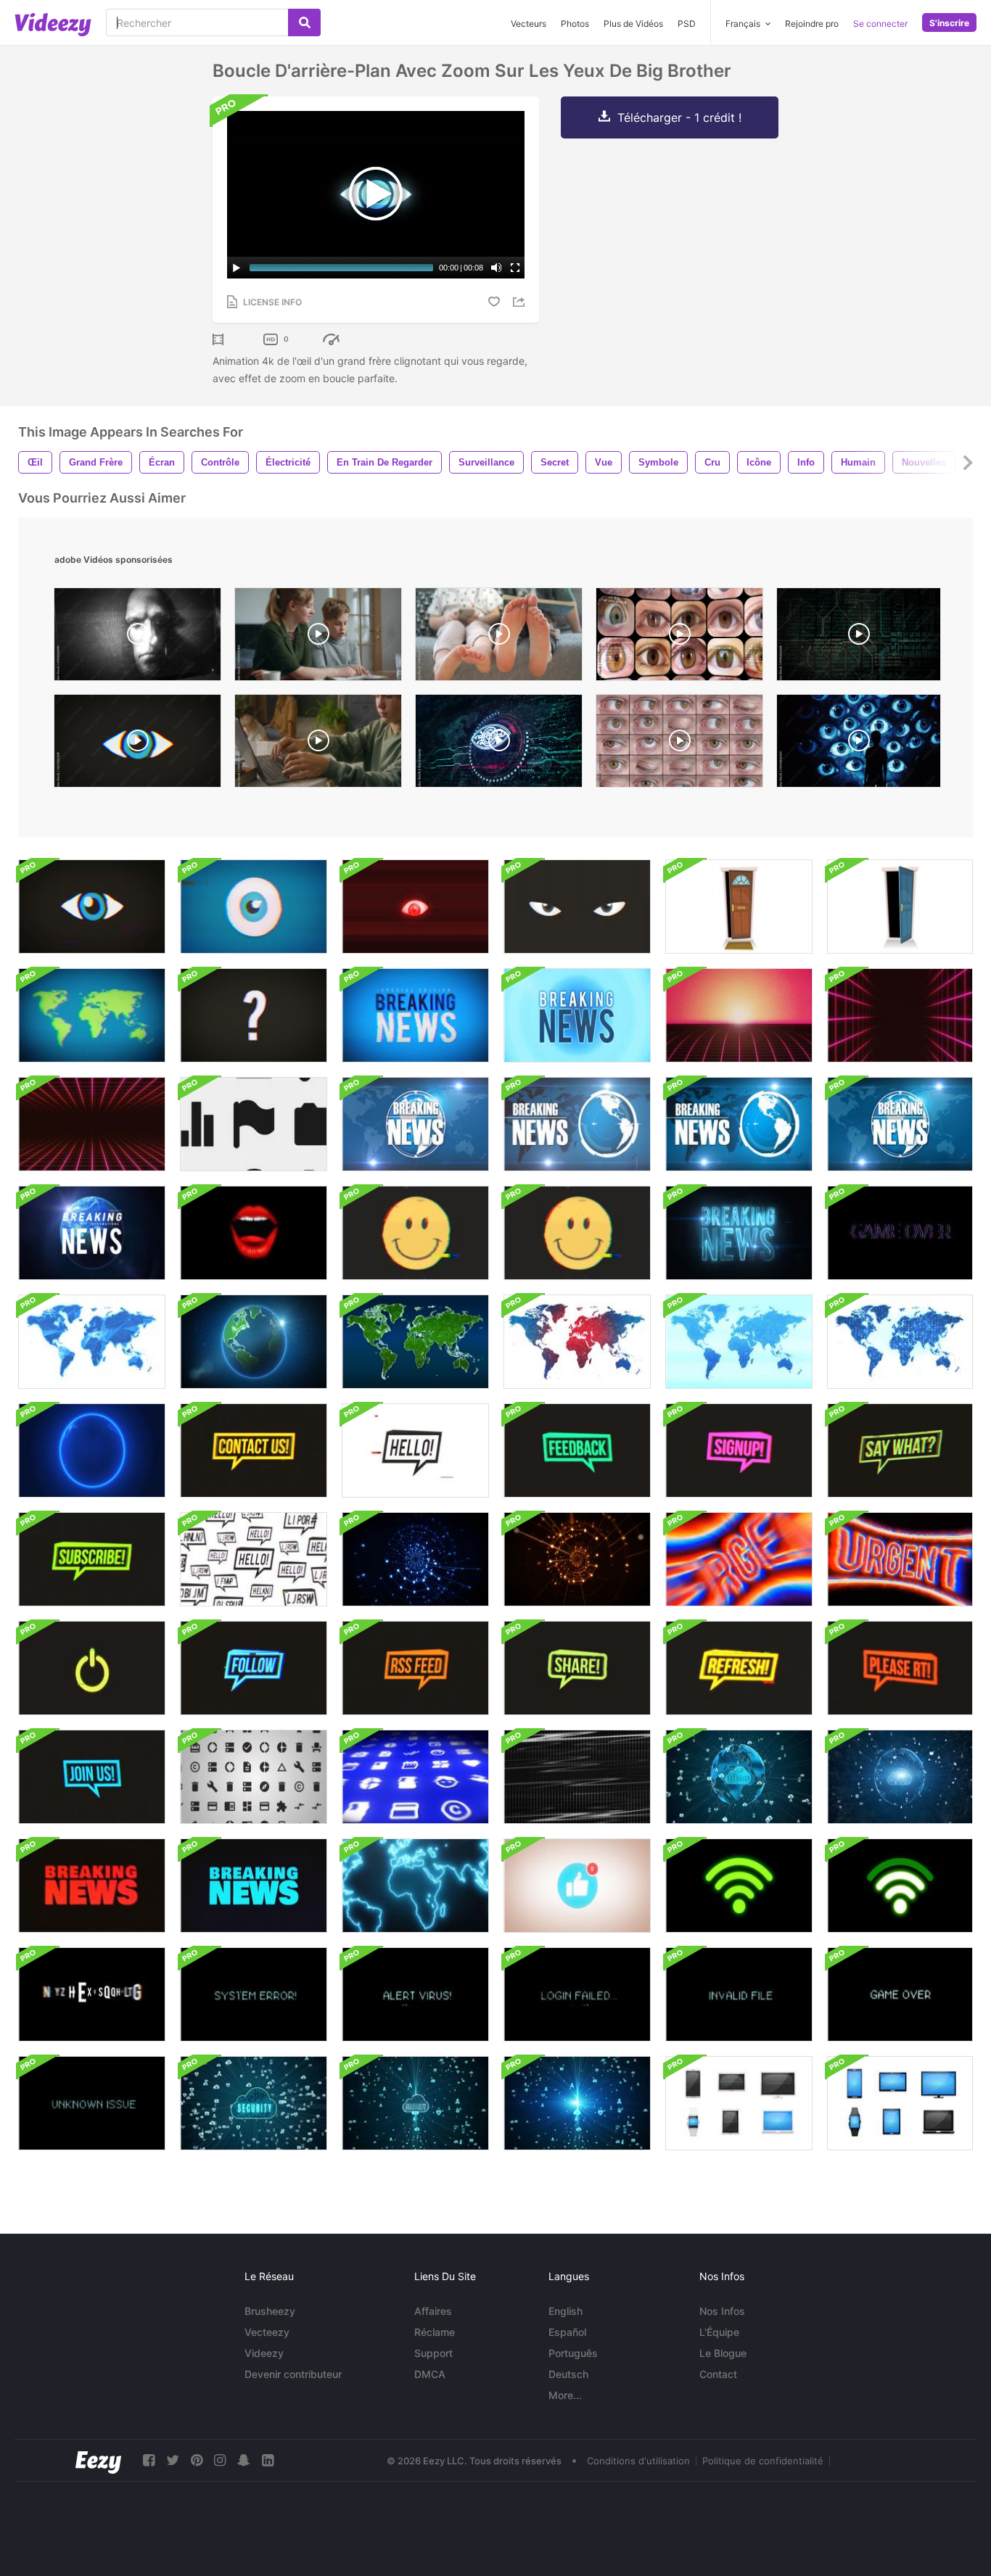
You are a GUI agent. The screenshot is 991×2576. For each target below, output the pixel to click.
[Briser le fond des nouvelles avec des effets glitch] (92, 1886)
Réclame (435, 2332)
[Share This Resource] (521, 302)
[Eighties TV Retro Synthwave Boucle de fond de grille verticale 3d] (900, 1015)
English (566, 2311)
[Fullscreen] (515, 268)
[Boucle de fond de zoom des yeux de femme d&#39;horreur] (415, 907)
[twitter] (173, 2460)
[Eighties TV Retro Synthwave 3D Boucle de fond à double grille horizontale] (92, 1124)
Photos (575, 24)
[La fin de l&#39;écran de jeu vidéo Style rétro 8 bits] (900, 1233)
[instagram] (220, 2460)
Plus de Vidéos (633, 24)
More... (565, 2395)
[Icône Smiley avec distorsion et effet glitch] (415, 1233)
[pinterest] (197, 2460)
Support (433, 2353)
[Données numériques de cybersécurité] (254, 2103)
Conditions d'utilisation (638, 2461)
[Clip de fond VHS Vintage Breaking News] (415, 1015)
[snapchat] (244, 2460)
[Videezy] (53, 25)
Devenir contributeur (293, 2374)
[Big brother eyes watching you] (679, 744)
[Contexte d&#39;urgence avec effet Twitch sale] (739, 1559)
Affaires (433, 2311)
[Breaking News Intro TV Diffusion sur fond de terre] (415, 1124)
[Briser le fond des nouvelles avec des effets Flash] (577, 1015)
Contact (718, 2374)
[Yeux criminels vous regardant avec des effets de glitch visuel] (577, 907)
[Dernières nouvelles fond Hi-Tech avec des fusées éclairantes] (739, 1233)
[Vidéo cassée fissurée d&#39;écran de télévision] (577, 1777)
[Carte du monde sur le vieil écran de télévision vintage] (92, 1015)
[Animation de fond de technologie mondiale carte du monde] (92, 1342)
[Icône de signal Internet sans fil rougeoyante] (739, 1886)
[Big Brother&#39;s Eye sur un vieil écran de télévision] (92, 907)
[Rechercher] (304, 22)
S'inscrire (949, 23)
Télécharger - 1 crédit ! (679, 117)
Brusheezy (270, 2311)
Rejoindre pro (812, 24)
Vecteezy (267, 2332)
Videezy (264, 2353)
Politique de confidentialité (763, 2461)
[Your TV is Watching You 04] (137, 638)
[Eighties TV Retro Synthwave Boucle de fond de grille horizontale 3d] (739, 1015)
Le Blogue (723, 2353)
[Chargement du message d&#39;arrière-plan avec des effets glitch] (92, 1994)
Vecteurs (529, 24)
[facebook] (149, 2460)
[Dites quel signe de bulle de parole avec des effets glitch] (254, 1668)
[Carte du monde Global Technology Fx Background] (739, 1342)
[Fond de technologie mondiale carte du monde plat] (577, 1342)
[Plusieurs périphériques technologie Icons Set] (739, 2103)
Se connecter (880, 24)
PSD (687, 24)
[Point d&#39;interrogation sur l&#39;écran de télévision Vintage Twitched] (254, 1015)
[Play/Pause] (237, 268)
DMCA (430, 2374)
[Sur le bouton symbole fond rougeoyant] (92, 1668)
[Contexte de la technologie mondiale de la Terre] (254, 1342)
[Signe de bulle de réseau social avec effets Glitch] (254, 1450)
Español (567, 2332)
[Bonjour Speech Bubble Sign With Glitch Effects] (254, 1559)
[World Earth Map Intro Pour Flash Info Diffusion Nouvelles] (415, 1886)
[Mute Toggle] (496, 268)
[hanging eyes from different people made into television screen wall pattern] (679, 638)
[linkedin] (268, 2460)
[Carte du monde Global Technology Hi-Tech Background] (415, 1342)
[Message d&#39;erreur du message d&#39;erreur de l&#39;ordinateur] (254, 1994)
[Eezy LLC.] (98, 2460)
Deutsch (568, 2374)
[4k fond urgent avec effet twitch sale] (900, 1559)
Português (573, 2353)
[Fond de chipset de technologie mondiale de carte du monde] (900, 1342)
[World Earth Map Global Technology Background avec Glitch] (92, 1450)
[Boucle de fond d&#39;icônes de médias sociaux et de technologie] (254, 1124)
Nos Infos (722, 2311)
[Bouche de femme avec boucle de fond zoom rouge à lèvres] (254, 1233)
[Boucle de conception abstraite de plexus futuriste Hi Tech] (415, 1559)
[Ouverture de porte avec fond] (739, 907)
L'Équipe (719, 2332)
